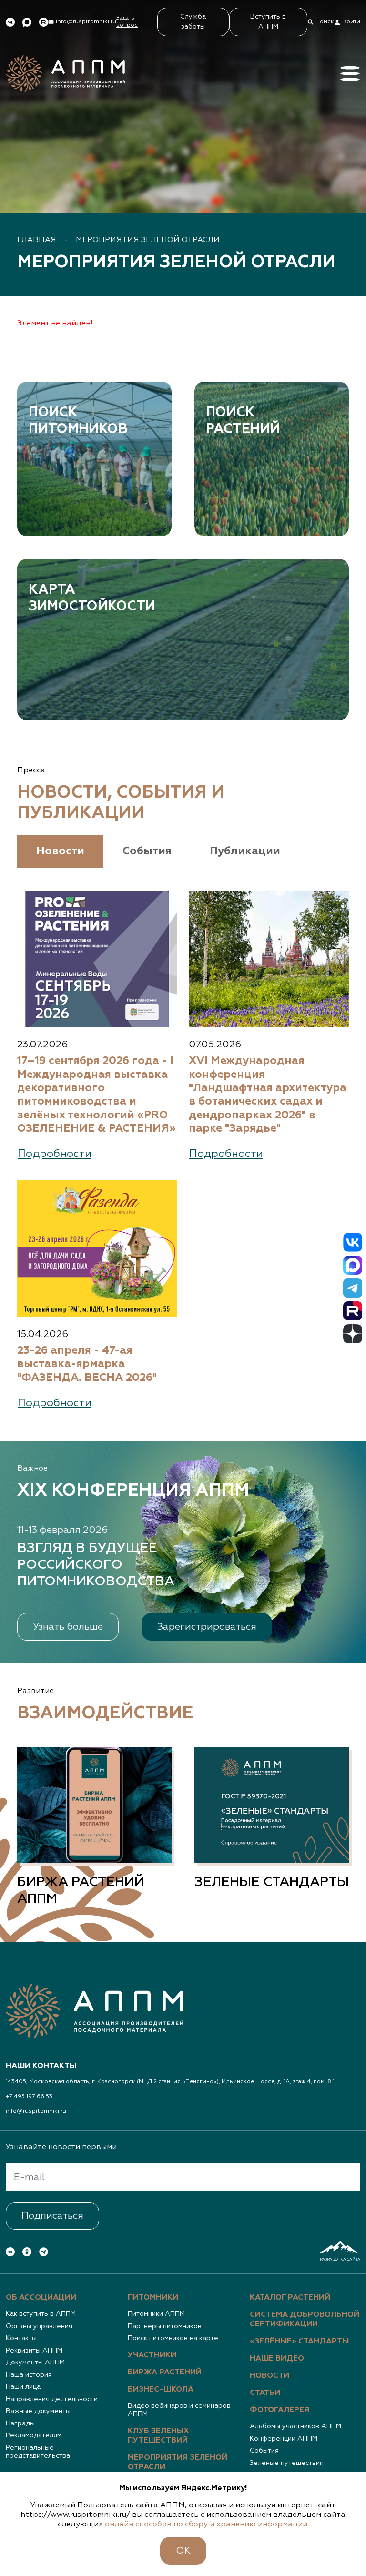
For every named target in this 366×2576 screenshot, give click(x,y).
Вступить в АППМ (268, 22)
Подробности (55, 1154)
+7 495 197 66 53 (29, 2097)
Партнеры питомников (165, 2326)
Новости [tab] (60, 851)
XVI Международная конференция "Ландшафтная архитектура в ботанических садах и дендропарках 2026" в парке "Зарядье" (268, 1095)
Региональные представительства (38, 2452)
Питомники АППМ (156, 2314)
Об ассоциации (41, 2298)
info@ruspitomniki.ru (36, 2111)
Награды (20, 2424)
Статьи (265, 2393)
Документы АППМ (35, 2363)
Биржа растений (165, 2373)
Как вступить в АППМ (41, 2314)
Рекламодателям (34, 2435)
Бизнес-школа (161, 2390)
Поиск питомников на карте (173, 2338)
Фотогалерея (280, 2410)
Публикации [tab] (245, 851)
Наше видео (277, 2359)
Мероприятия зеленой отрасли (148, 240)
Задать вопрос (127, 22)
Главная (37, 240)
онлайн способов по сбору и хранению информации (206, 2525)
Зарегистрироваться (207, 1627)
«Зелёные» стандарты (299, 2342)
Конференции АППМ (284, 2439)
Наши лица (23, 2387)
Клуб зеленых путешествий (158, 2436)
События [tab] (147, 851)
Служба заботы (193, 22)
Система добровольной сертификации (305, 2320)
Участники (152, 2355)
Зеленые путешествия (287, 2463)
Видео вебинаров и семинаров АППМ (179, 2410)
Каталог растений (290, 2298)
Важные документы (38, 2411)
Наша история (29, 2375)
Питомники (153, 2298)
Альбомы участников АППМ (295, 2426)
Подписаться (52, 2216)
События (264, 2451)
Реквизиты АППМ (34, 2351)
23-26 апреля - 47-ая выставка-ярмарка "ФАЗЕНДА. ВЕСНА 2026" (87, 1364)
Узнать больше (68, 1627)
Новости (269, 2376)
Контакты (21, 2338)
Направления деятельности (52, 2399)
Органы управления (39, 2326)
